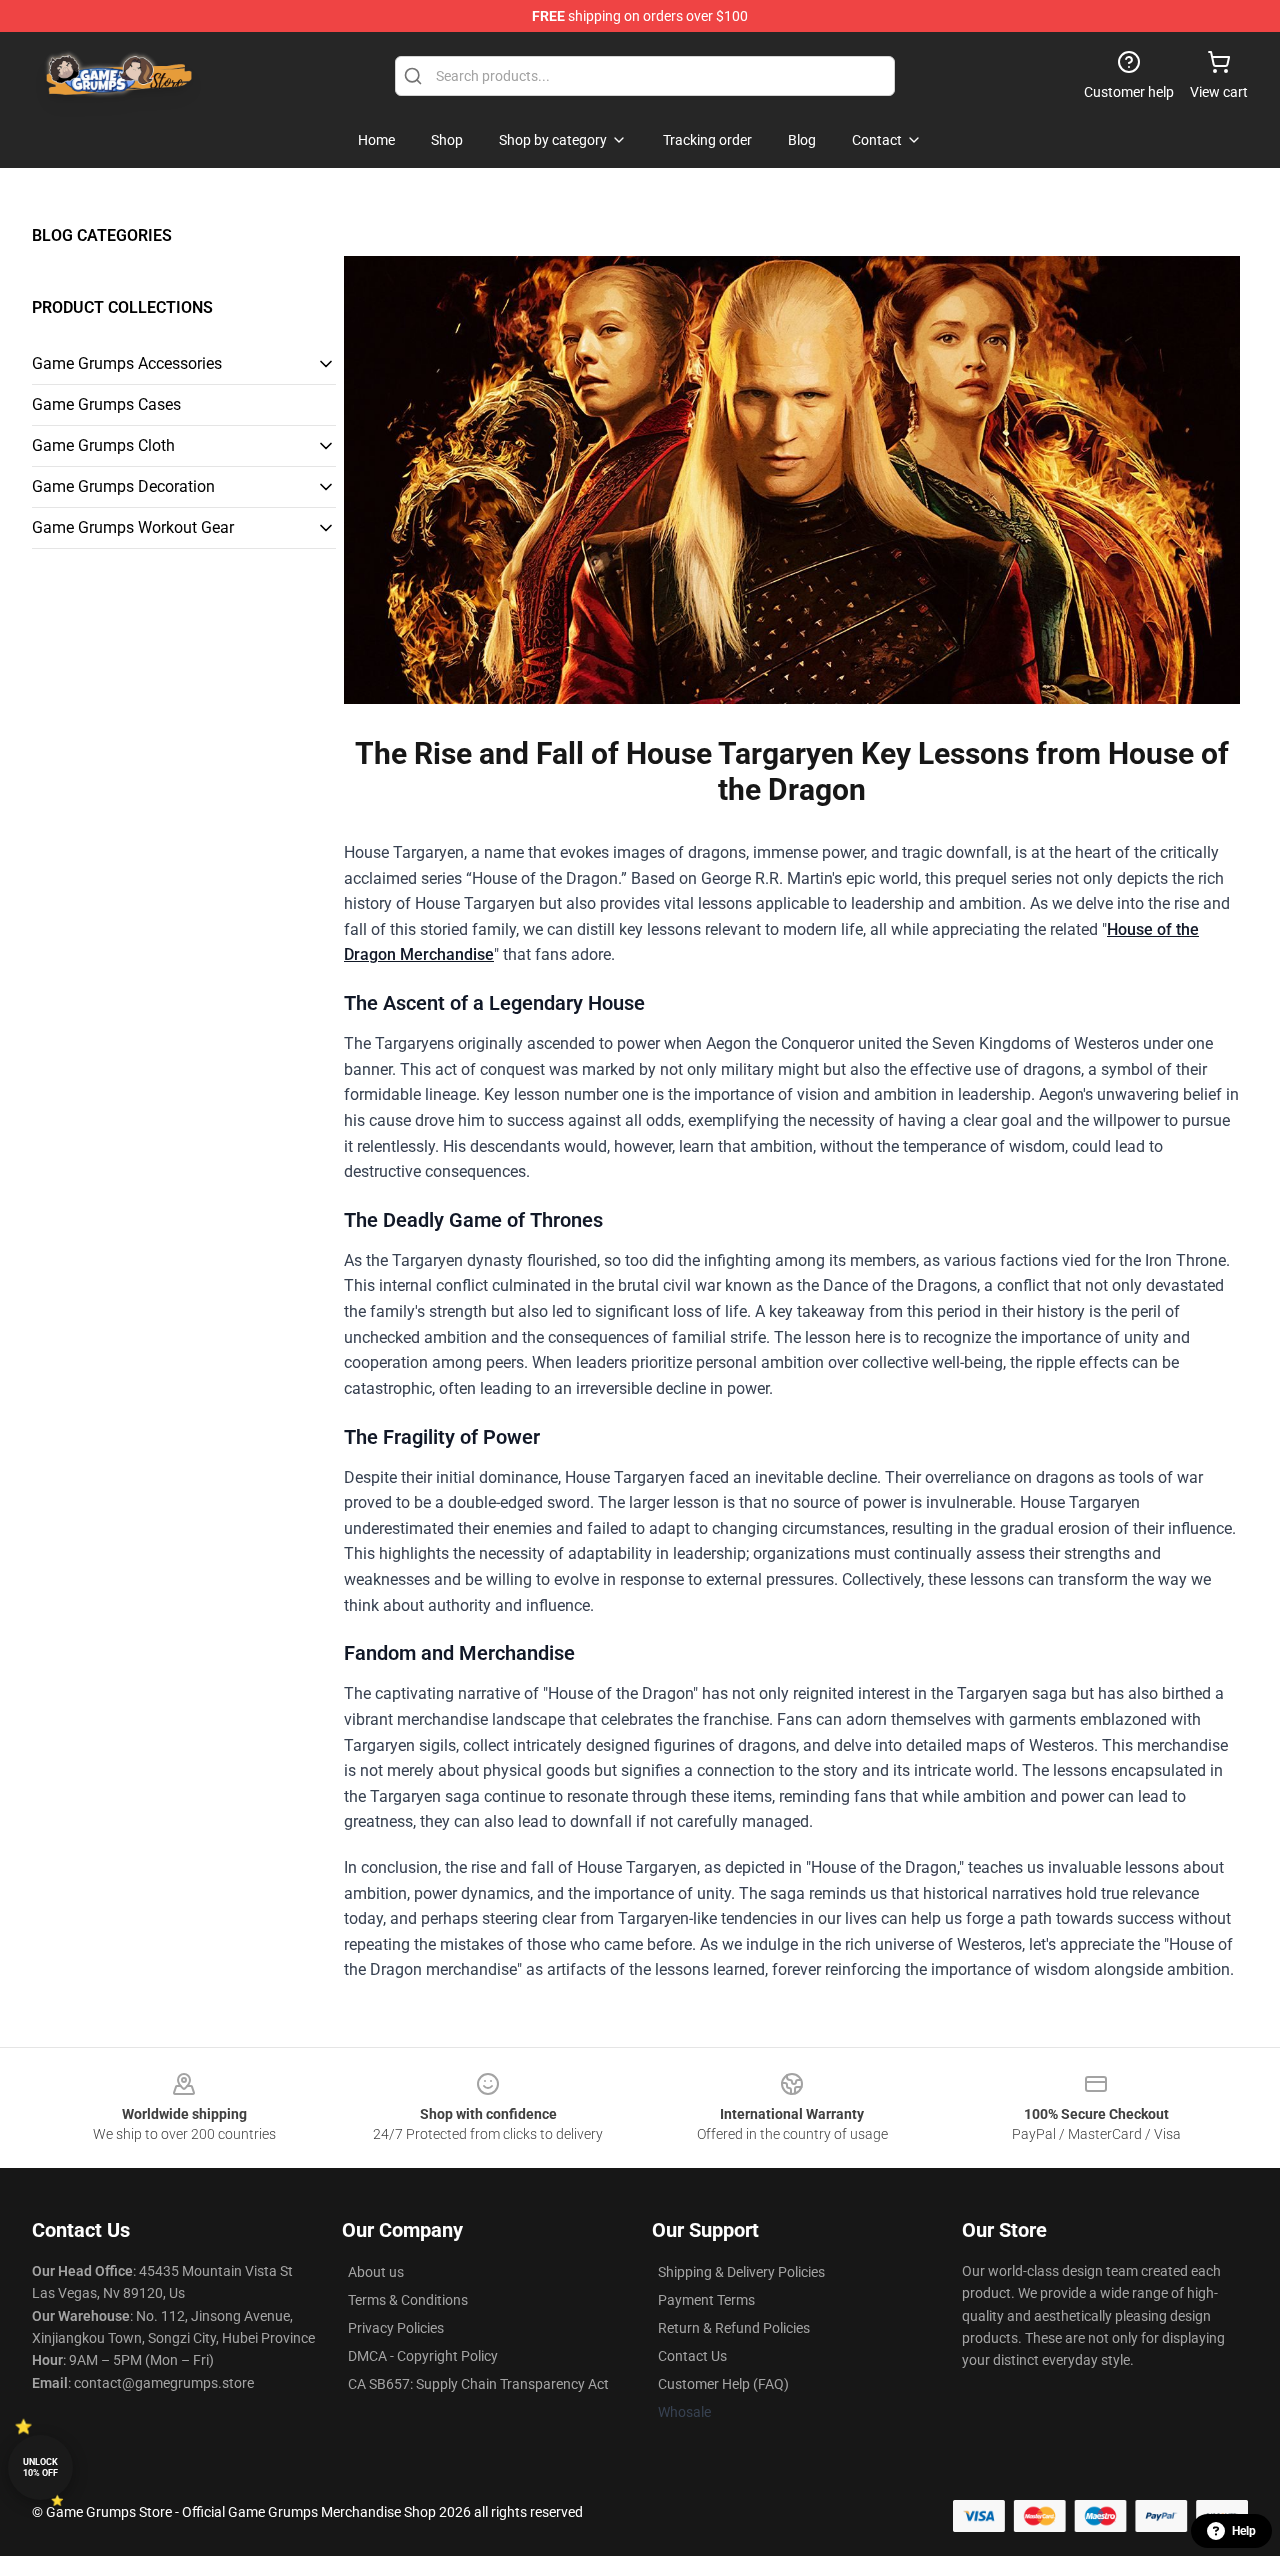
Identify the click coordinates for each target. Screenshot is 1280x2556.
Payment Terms (706, 2300)
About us (376, 2272)
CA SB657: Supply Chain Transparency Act (478, 2384)
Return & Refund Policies (734, 2328)
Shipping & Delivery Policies (741, 2272)
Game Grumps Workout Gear (133, 527)
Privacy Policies (396, 2328)
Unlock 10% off (40, 2467)
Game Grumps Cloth (103, 445)
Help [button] (1244, 2531)
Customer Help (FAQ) (723, 2384)
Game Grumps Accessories (127, 363)
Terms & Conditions (408, 2300)
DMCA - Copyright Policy (423, 2356)
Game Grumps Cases (106, 404)
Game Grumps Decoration (123, 486)
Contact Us (692, 2356)
